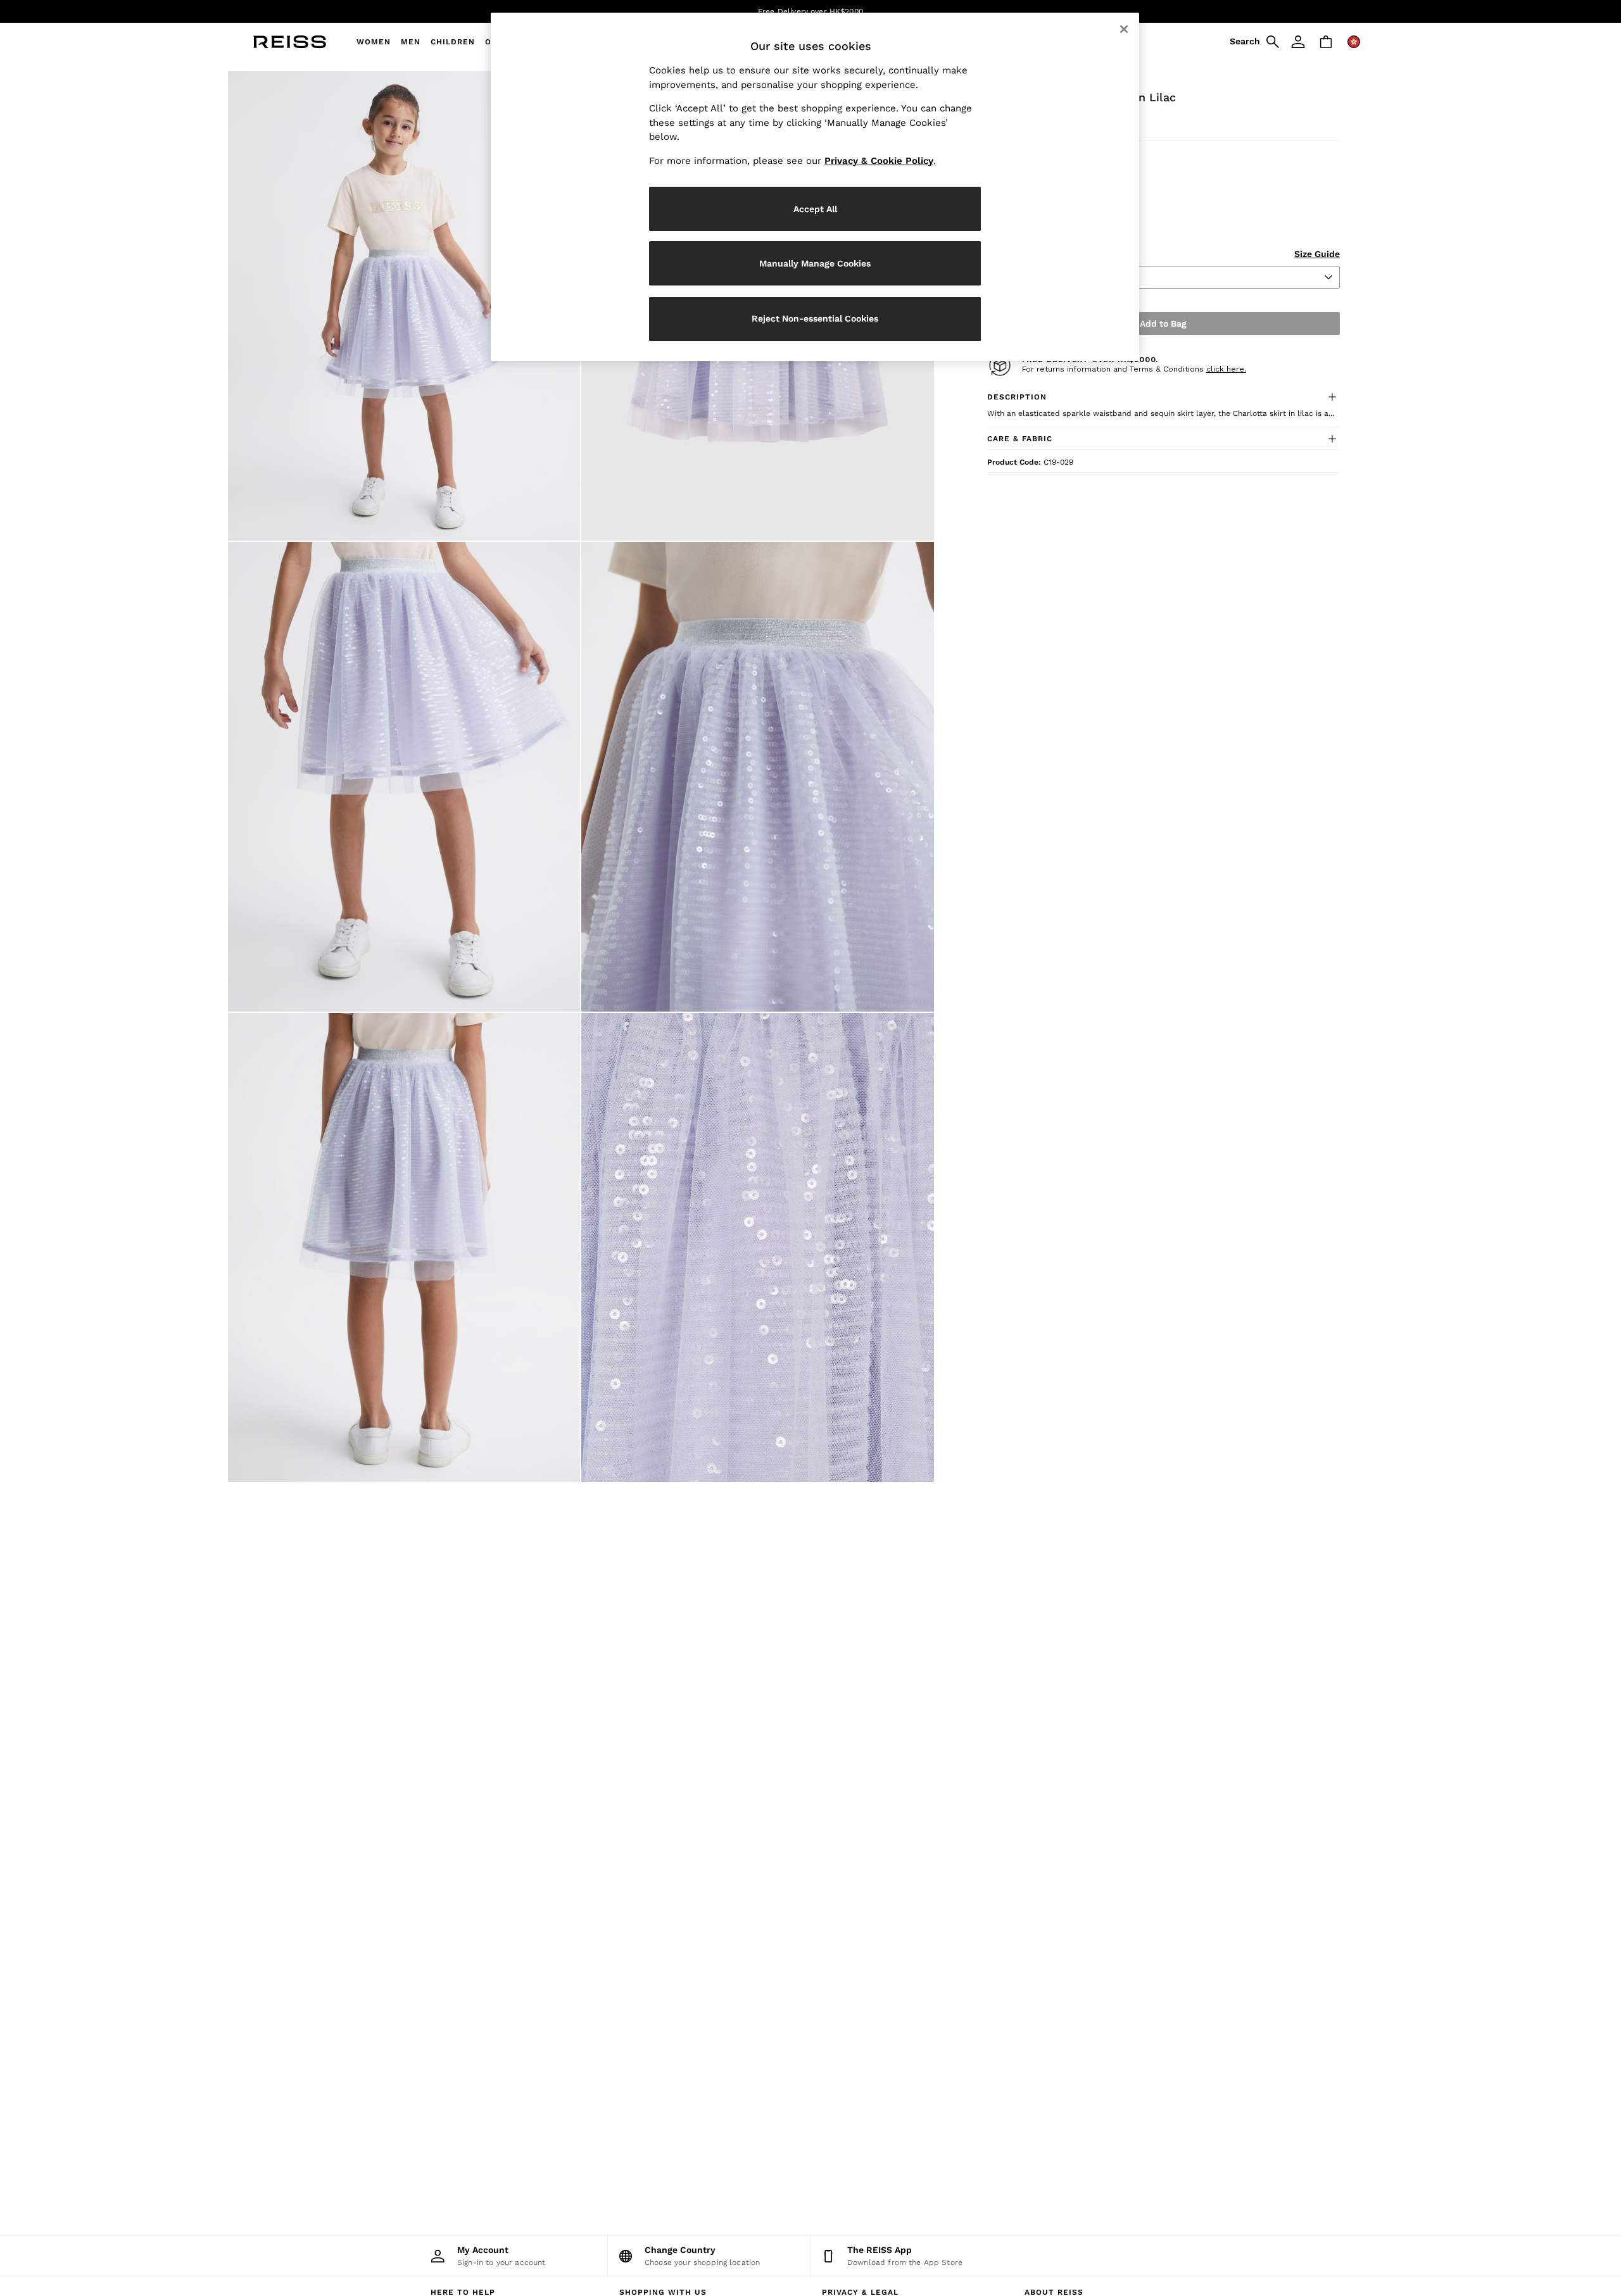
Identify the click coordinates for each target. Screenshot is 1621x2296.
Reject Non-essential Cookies (815, 318)
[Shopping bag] (1326, 42)
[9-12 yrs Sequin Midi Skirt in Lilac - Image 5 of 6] (404, 1248)
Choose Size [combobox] (1021, 277)
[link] (1252, 42)
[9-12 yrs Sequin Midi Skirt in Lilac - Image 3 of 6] (404, 777)
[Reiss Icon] (290, 42)
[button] (1164, 397)
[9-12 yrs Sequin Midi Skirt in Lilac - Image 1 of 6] (404, 306)
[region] (815, 187)
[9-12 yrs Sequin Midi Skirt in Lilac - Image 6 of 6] (757, 1248)
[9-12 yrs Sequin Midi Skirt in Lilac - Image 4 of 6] (757, 777)
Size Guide (1317, 254)
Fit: (994, 158)
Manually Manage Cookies (815, 263)
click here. (1226, 369)
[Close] (1124, 29)
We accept (714, 11)
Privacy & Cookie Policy (879, 161)
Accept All (815, 209)
